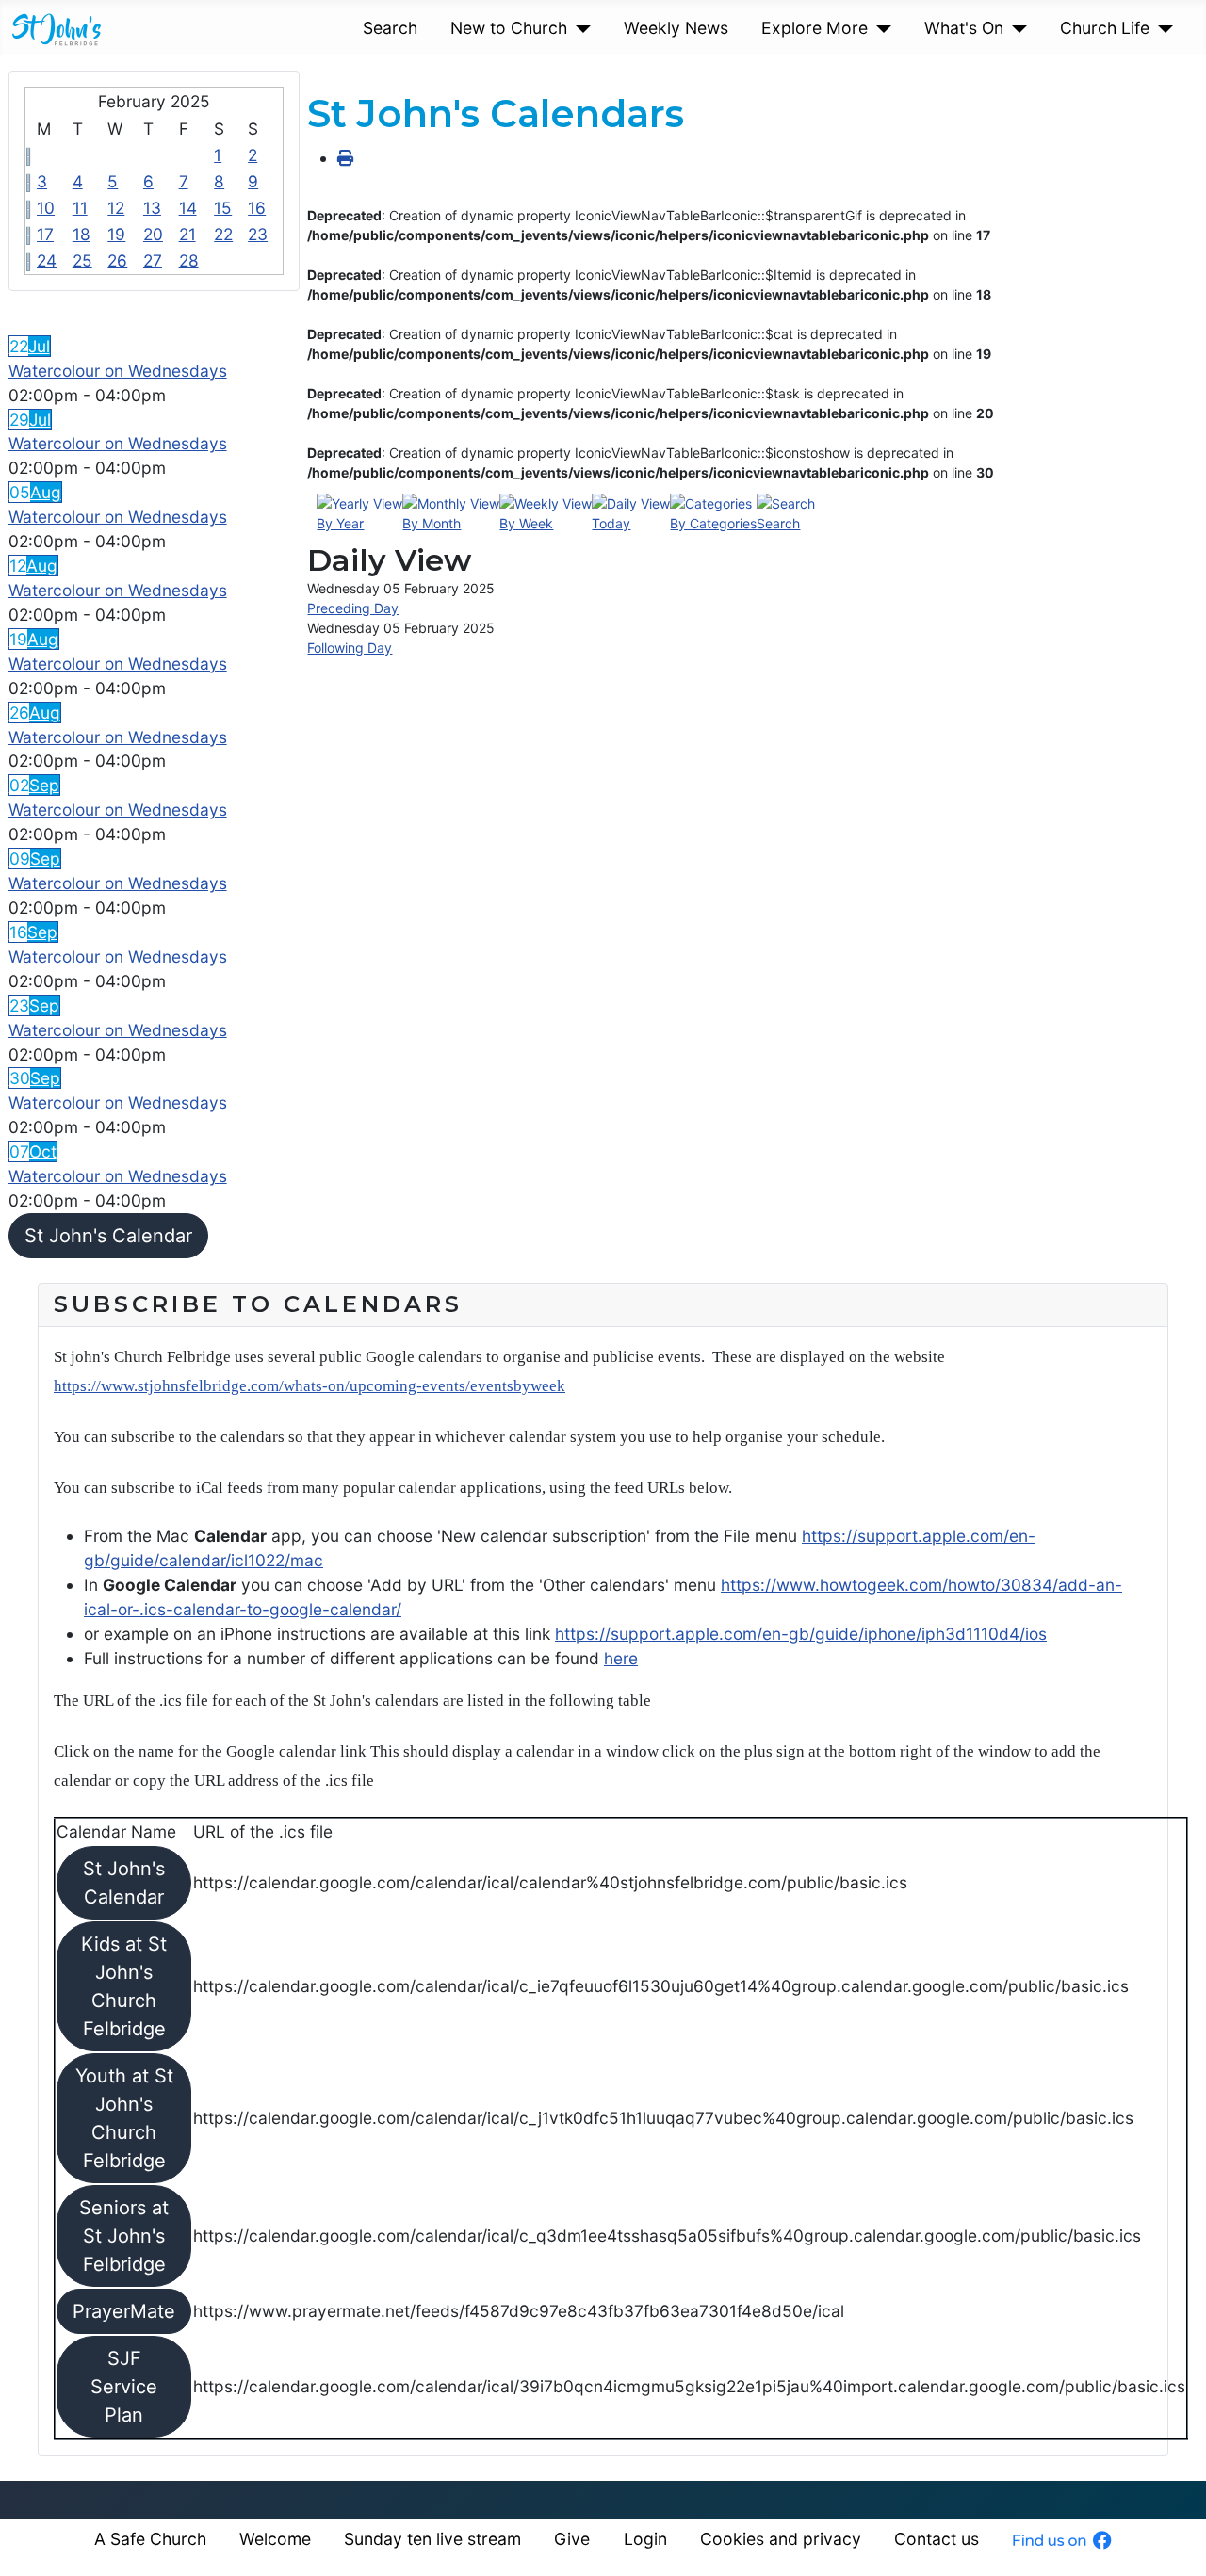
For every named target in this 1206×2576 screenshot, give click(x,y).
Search (390, 28)
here (621, 1658)
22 (223, 234)
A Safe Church (150, 2539)
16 (257, 208)
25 (82, 260)
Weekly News (676, 28)
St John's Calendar (108, 1236)
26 (117, 260)
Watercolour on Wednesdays (118, 371)
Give (572, 2539)
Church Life (1105, 28)
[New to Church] (579, 28)
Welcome (275, 2539)
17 (45, 234)
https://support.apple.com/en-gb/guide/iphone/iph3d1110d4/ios (801, 1634)
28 (189, 260)
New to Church (509, 28)
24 (47, 260)
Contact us (937, 2539)
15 (223, 208)
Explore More (815, 28)
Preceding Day (353, 608)
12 (116, 208)
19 (116, 234)
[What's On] (1015, 28)
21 (187, 234)
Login (645, 2539)
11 (80, 208)
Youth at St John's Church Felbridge (124, 2118)
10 (46, 208)
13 (152, 208)
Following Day (350, 648)
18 (81, 234)
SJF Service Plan (124, 2387)
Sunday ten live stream (432, 2539)
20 (153, 234)
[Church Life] (1161, 28)
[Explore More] (880, 28)
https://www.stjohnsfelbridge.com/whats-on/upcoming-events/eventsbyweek (310, 1386)
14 (188, 208)
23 (258, 234)
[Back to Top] (1172, 2540)
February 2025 (154, 101)
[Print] (345, 158)
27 (153, 260)
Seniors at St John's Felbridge (124, 2236)
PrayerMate (124, 2311)
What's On (964, 28)
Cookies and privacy (781, 2539)
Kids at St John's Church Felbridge (124, 1986)
